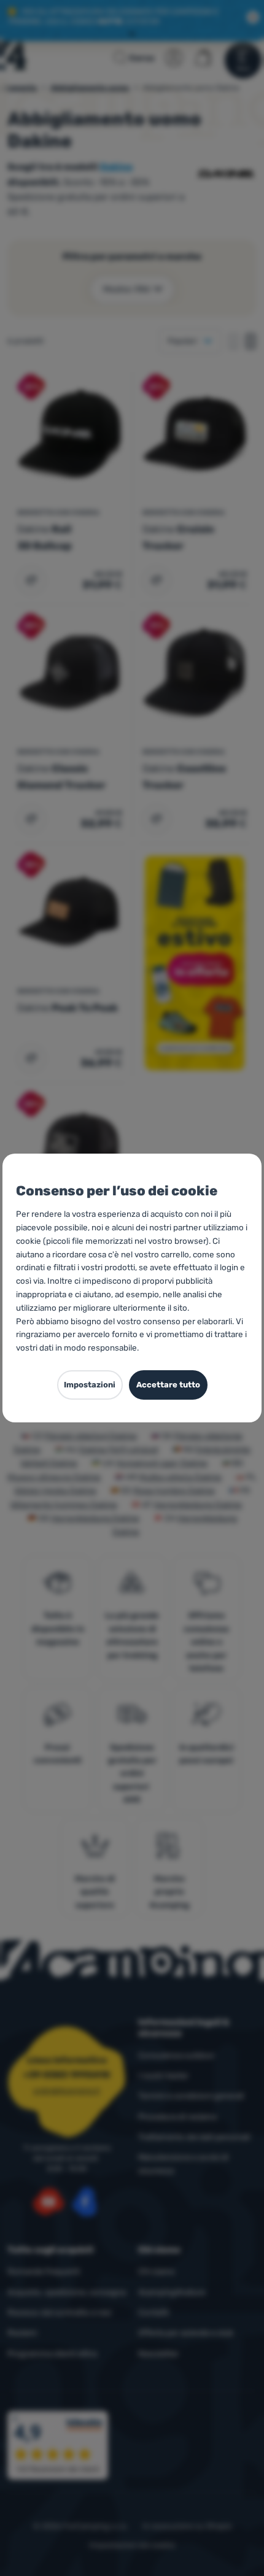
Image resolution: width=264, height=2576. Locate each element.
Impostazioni (90, 1385)
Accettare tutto (168, 1385)
